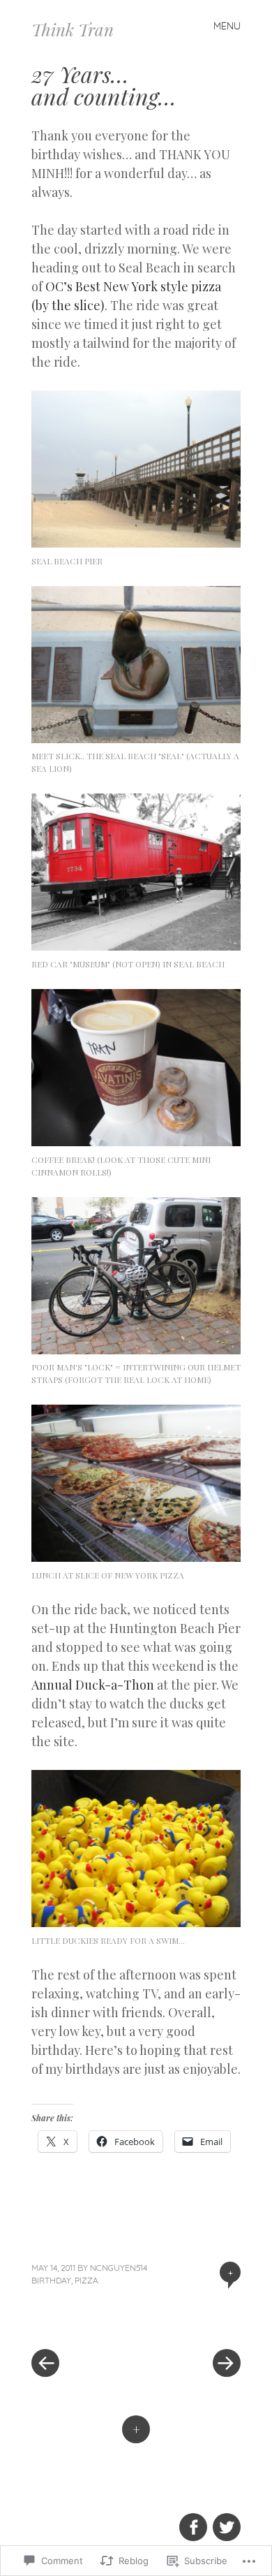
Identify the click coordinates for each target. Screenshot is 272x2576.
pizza (86, 2280)
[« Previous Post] (84, 2321)
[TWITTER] (225, 2519)
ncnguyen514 (119, 2268)
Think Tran (73, 29)
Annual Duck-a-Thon (93, 1685)
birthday (51, 2280)
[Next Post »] (188, 2321)
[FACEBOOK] (192, 2519)
